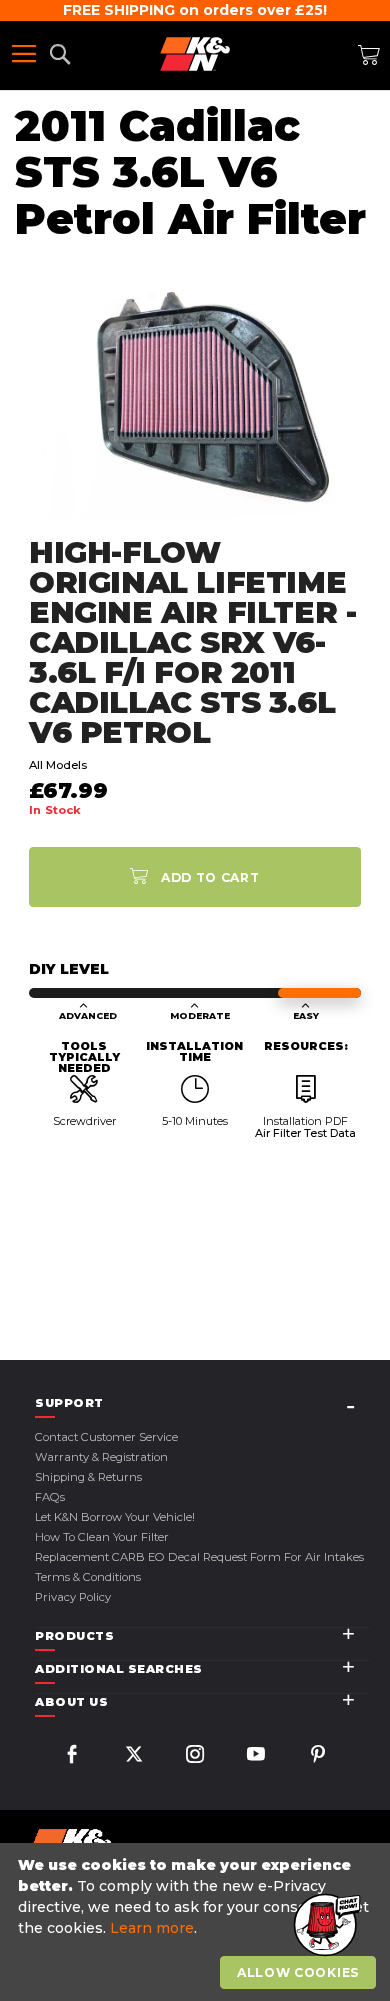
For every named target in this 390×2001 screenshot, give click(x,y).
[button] (325, 1926)
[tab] (202, 1403)
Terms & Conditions (88, 1577)
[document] (197, 1922)
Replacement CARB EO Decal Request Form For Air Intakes (199, 1557)
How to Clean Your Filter (102, 1537)
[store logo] (195, 54)
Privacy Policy (73, 1597)
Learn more (152, 1928)
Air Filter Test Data (305, 1133)
